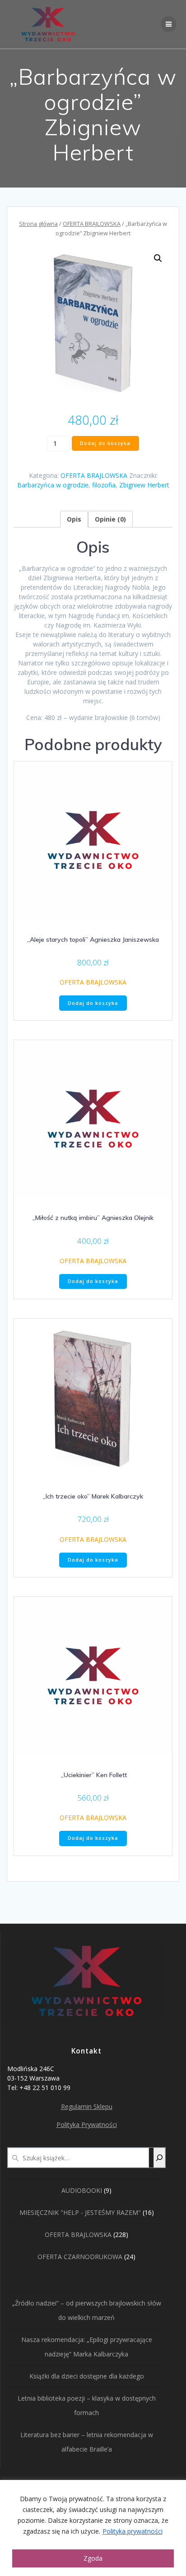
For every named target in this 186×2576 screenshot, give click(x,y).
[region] (93, 2528)
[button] (158, 258)
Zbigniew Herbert (144, 485)
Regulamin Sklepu (87, 2106)
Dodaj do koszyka (105, 443)
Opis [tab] (74, 519)
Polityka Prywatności (87, 2125)
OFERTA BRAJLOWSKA (92, 224)
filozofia (104, 485)
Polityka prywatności (133, 2531)
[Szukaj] (159, 2158)
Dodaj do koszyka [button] (93, 1003)
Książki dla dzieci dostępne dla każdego (87, 2376)
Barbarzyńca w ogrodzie (53, 485)
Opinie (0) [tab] (110, 519)
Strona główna (38, 224)
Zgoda (93, 2558)
